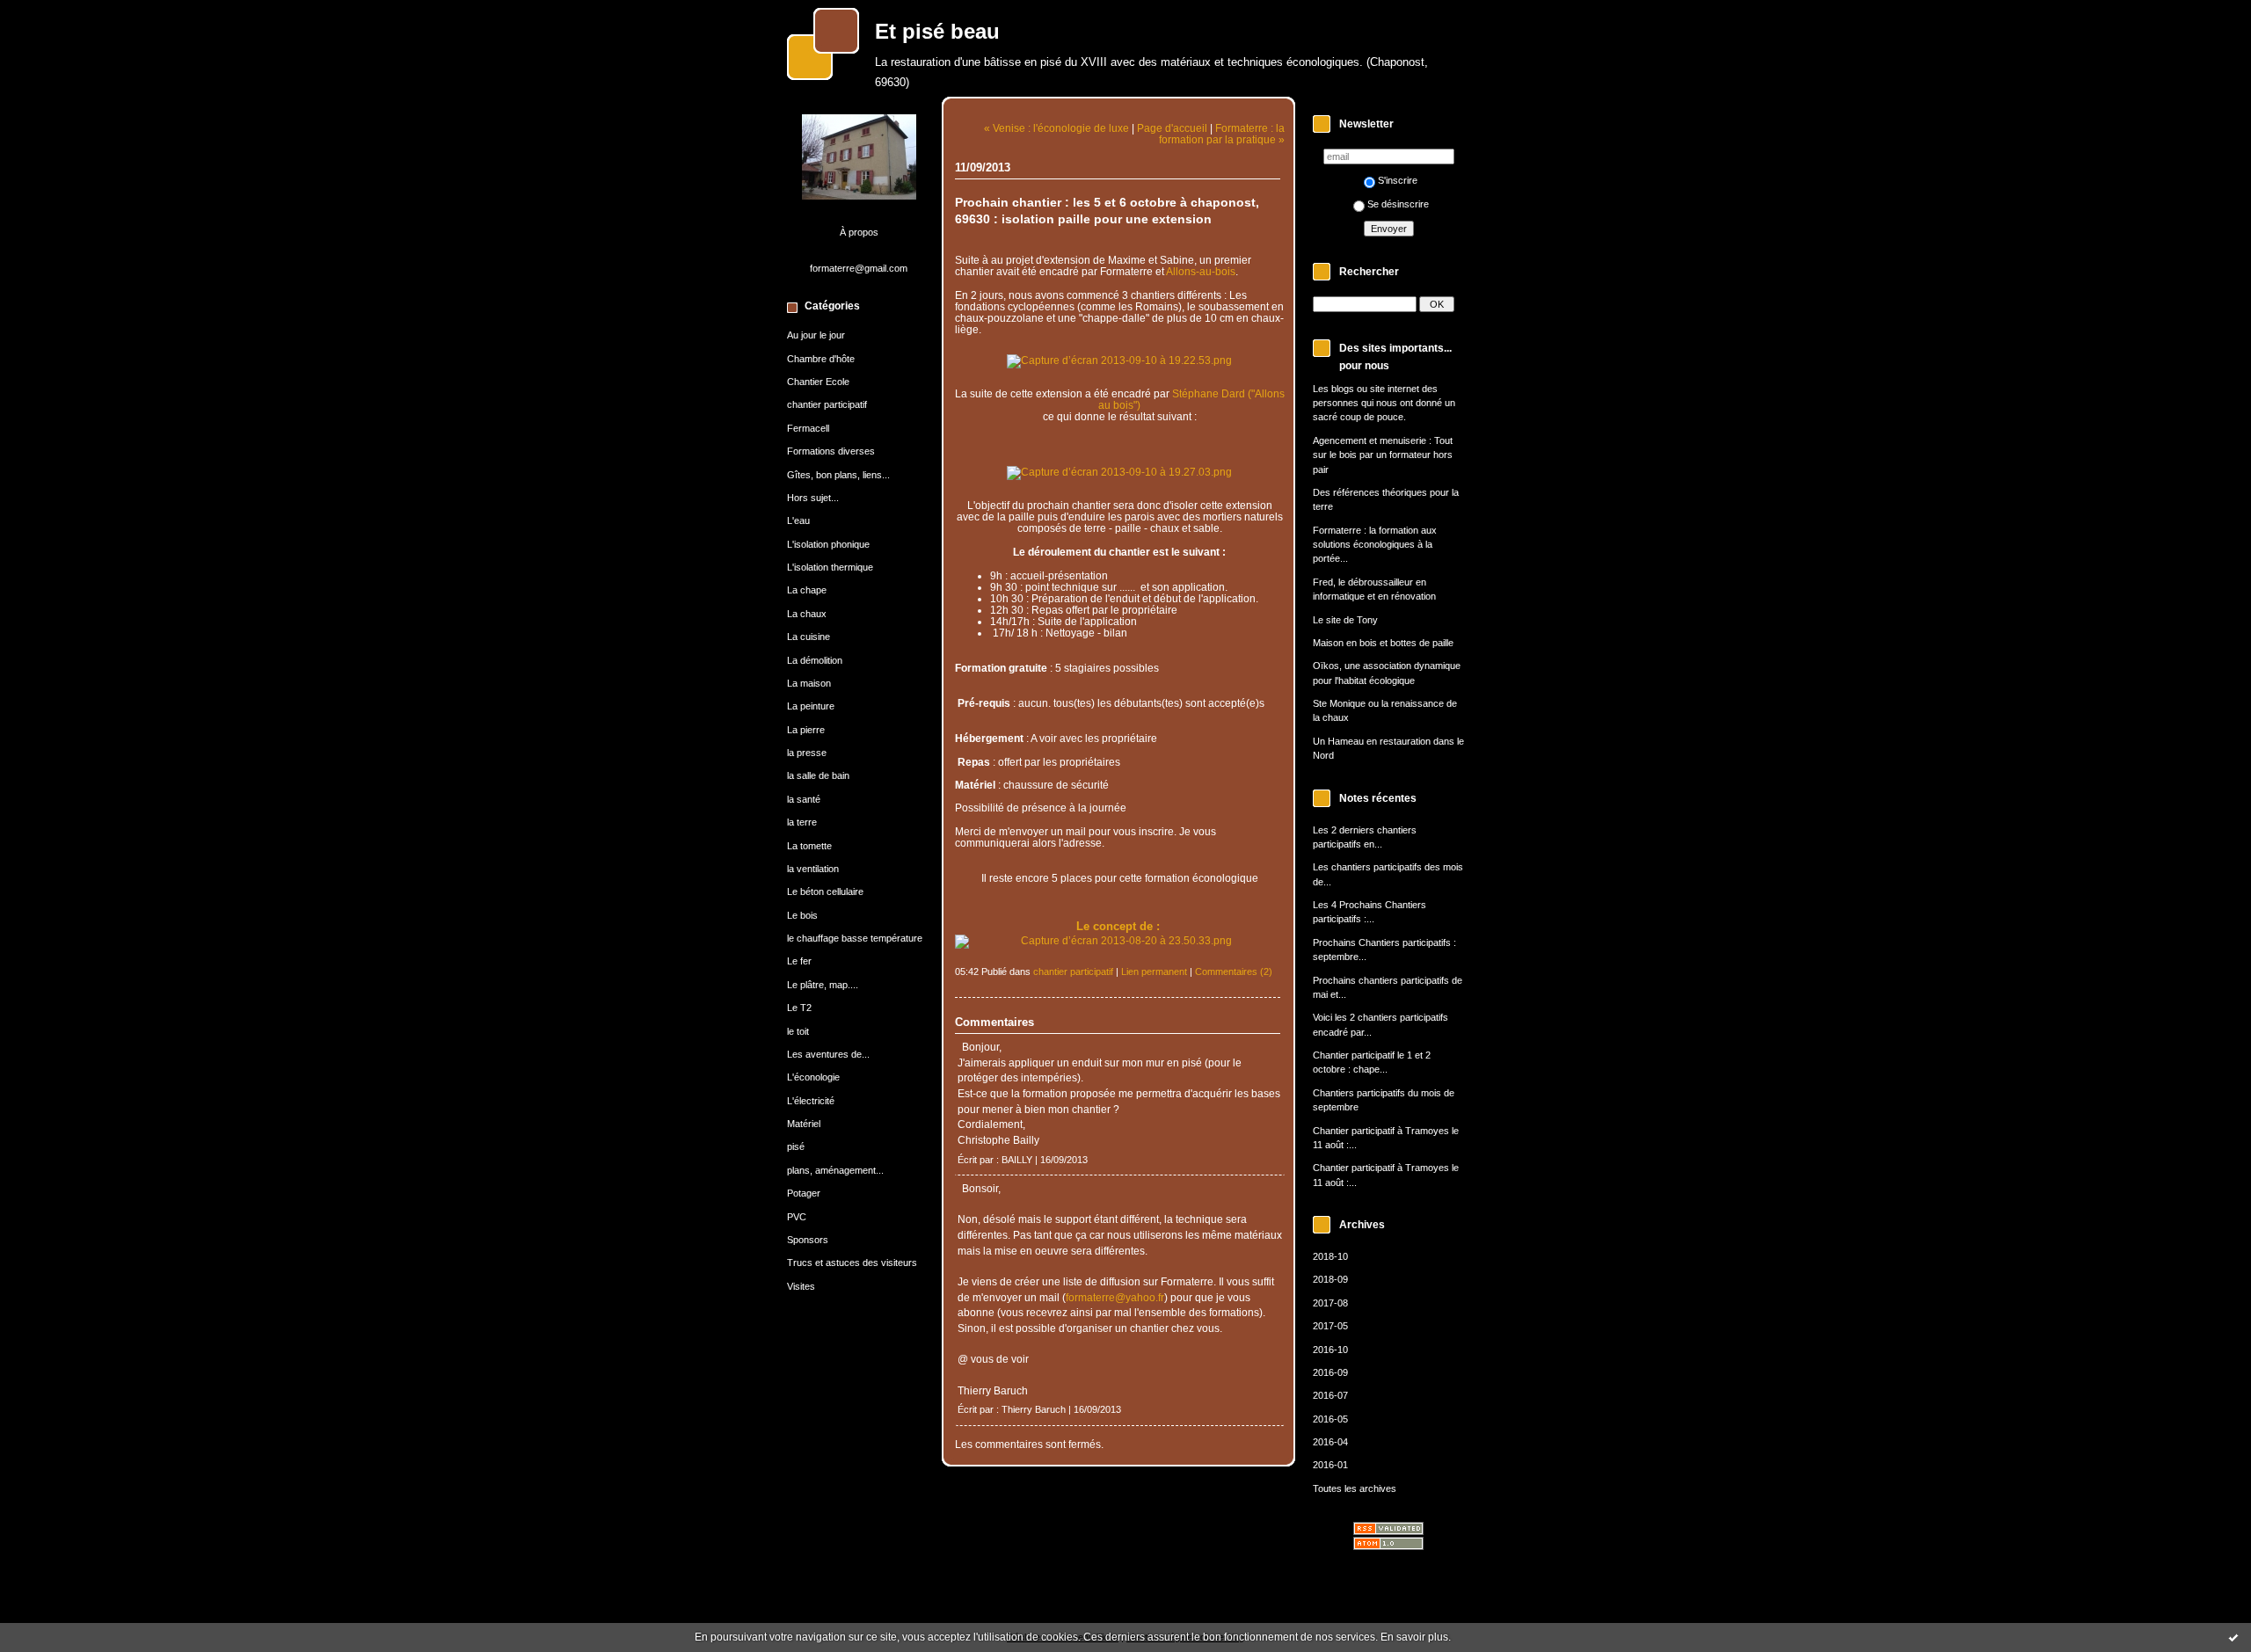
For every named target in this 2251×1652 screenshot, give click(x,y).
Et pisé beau (937, 32)
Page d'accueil (1172, 128)
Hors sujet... (813, 498)
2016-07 (1330, 1395)
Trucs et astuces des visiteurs (852, 1263)
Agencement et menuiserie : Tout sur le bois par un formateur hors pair (1383, 455)
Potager (804, 1193)
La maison (809, 683)
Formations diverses (831, 451)
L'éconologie (813, 1077)
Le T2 (799, 1008)
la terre (802, 822)
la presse (807, 753)
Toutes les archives (1355, 1488)
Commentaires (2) (1234, 972)
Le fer (799, 961)
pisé (796, 1146)
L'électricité (811, 1101)
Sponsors (808, 1240)
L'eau (798, 520)
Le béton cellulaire (825, 891)
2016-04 (1330, 1442)
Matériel (804, 1124)
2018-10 (1330, 1256)
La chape (807, 590)
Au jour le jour (816, 335)
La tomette (809, 846)
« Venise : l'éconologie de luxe (1056, 128)
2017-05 (1330, 1326)
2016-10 (1330, 1350)
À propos (859, 232)
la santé (804, 799)
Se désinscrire (1398, 204)
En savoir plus (1414, 1637)
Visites (801, 1286)
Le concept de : (1120, 926)
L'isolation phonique (828, 544)
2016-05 (1330, 1419)
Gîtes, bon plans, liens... (838, 475)
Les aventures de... (828, 1054)
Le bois (802, 915)
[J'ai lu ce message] (2233, 1637)
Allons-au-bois (1201, 271)
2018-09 (1330, 1279)
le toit (798, 1031)
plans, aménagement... (835, 1170)
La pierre (806, 730)
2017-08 (1330, 1303)
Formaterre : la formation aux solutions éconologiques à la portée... (1375, 545)
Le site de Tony (1345, 620)
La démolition (815, 660)
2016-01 (1330, 1465)
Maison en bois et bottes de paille (1383, 643)
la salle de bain (818, 775)
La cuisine (809, 637)
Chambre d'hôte (821, 359)
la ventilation (813, 869)
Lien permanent (1154, 972)
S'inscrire (1398, 180)
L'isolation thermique (830, 567)
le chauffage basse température (855, 938)
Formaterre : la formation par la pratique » (1222, 134)
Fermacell (808, 428)
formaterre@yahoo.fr (1115, 1297)
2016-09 (1330, 1372)
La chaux (807, 614)
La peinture (811, 706)
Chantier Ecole (818, 382)
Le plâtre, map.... (823, 985)
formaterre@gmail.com (859, 268)
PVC (797, 1217)
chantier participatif (827, 404)
